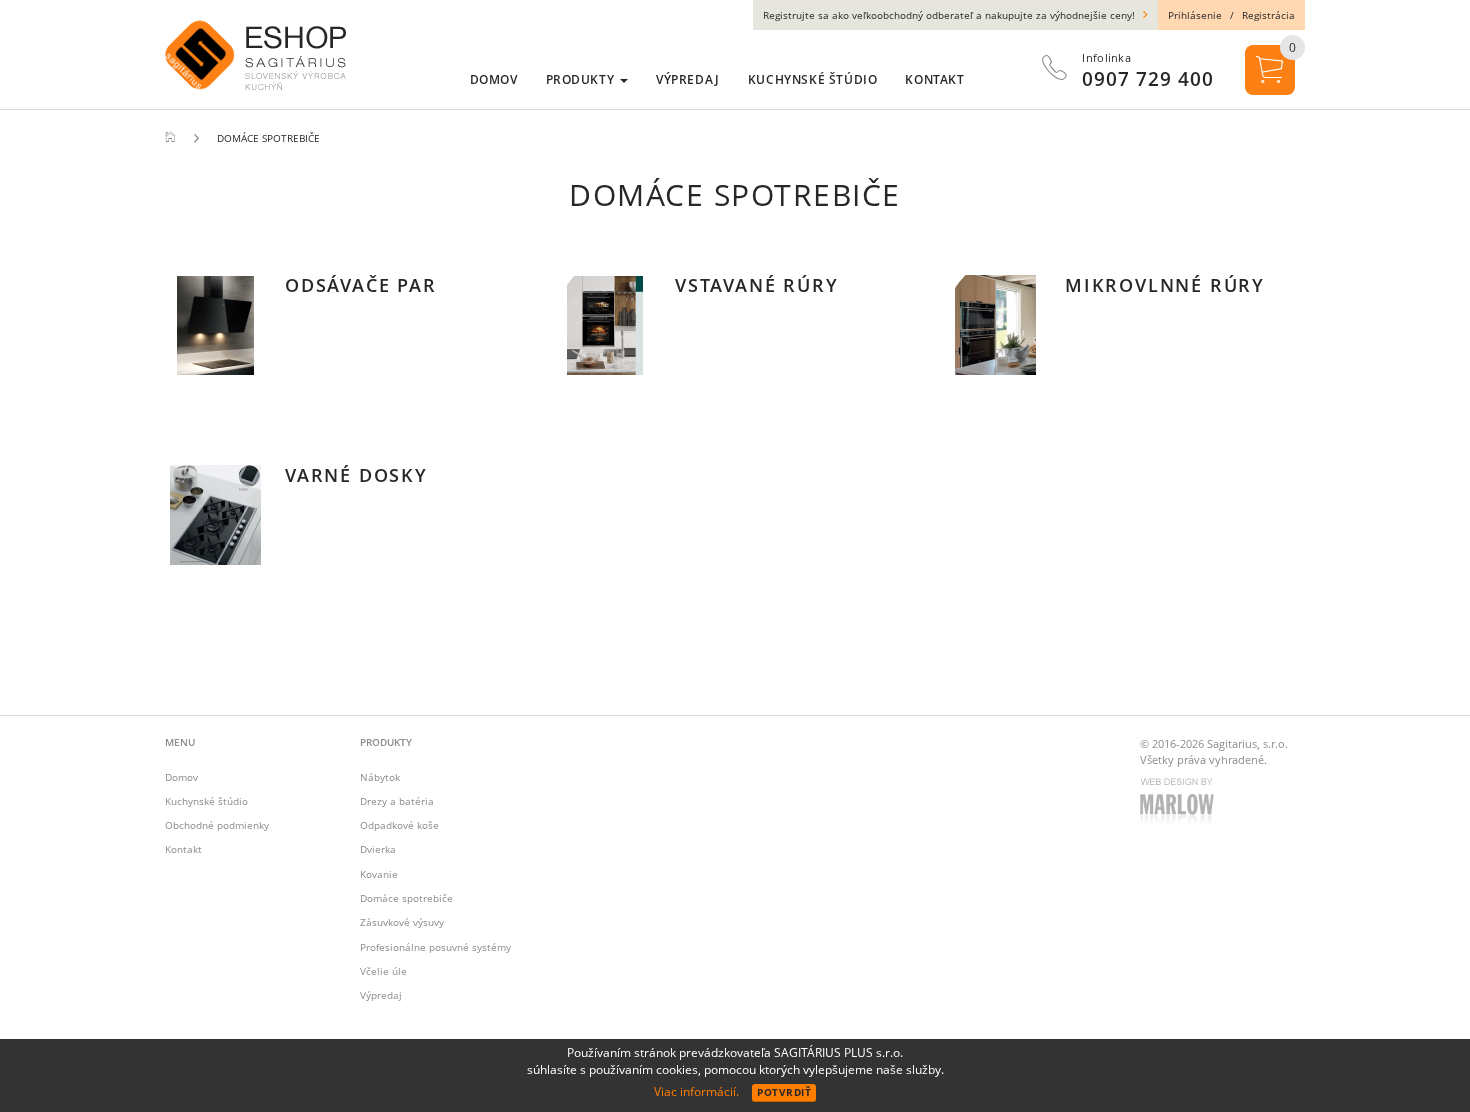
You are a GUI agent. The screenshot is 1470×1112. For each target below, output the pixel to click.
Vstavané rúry (756, 285)
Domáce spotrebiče (406, 898)
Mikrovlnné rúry (1165, 285)
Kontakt (183, 849)
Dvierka (378, 849)
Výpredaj (381, 995)
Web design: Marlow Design (1180, 803)
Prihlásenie (1195, 15)
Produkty (582, 79)
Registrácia (1268, 15)
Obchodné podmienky (217, 825)
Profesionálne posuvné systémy (435, 947)
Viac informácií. (696, 1091)
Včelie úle (383, 971)
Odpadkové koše (399, 825)
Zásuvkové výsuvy (402, 922)
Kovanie (379, 874)
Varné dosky (356, 475)
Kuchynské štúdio (206, 801)
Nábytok (380, 777)
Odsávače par (361, 285)
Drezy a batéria (397, 801)
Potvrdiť (784, 1092)
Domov (181, 777)
